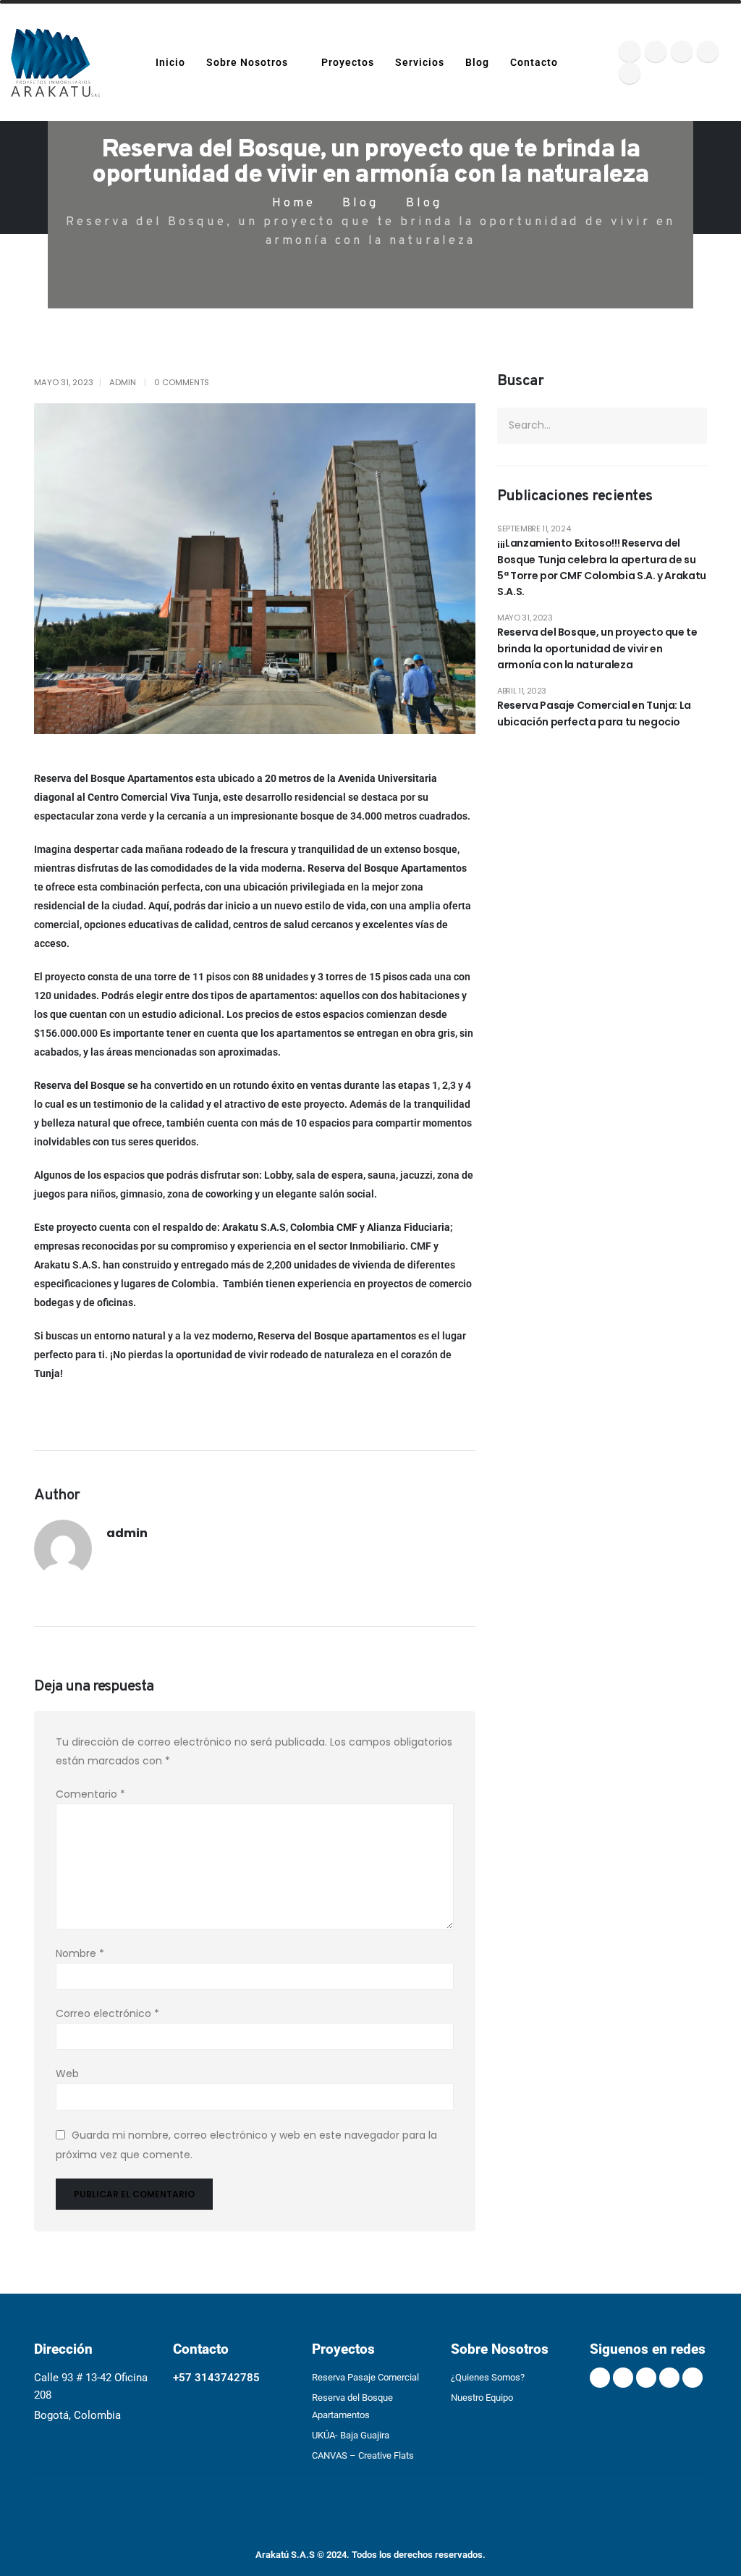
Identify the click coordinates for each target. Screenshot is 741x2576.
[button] (587, 63)
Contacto (534, 62)
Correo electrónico (107, 2013)
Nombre (80, 1953)
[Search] (690, 426)
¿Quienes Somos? (488, 2377)
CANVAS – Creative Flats (363, 2455)
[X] (630, 51)
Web (67, 2074)
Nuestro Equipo (482, 2398)
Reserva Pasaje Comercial (365, 2377)
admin (123, 382)
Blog (477, 62)
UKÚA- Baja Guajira (351, 2435)
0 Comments (182, 382)
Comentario (90, 1794)
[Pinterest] (656, 51)
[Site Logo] (55, 63)
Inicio (170, 62)
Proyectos (348, 62)
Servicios (420, 62)
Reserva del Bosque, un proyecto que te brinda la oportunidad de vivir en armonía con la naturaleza (597, 648)
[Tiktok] (630, 73)
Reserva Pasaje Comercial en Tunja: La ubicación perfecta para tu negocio (594, 713)
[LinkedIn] (708, 51)
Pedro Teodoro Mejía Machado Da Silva (371, 2489)
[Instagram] (682, 51)
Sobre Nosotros (247, 62)
